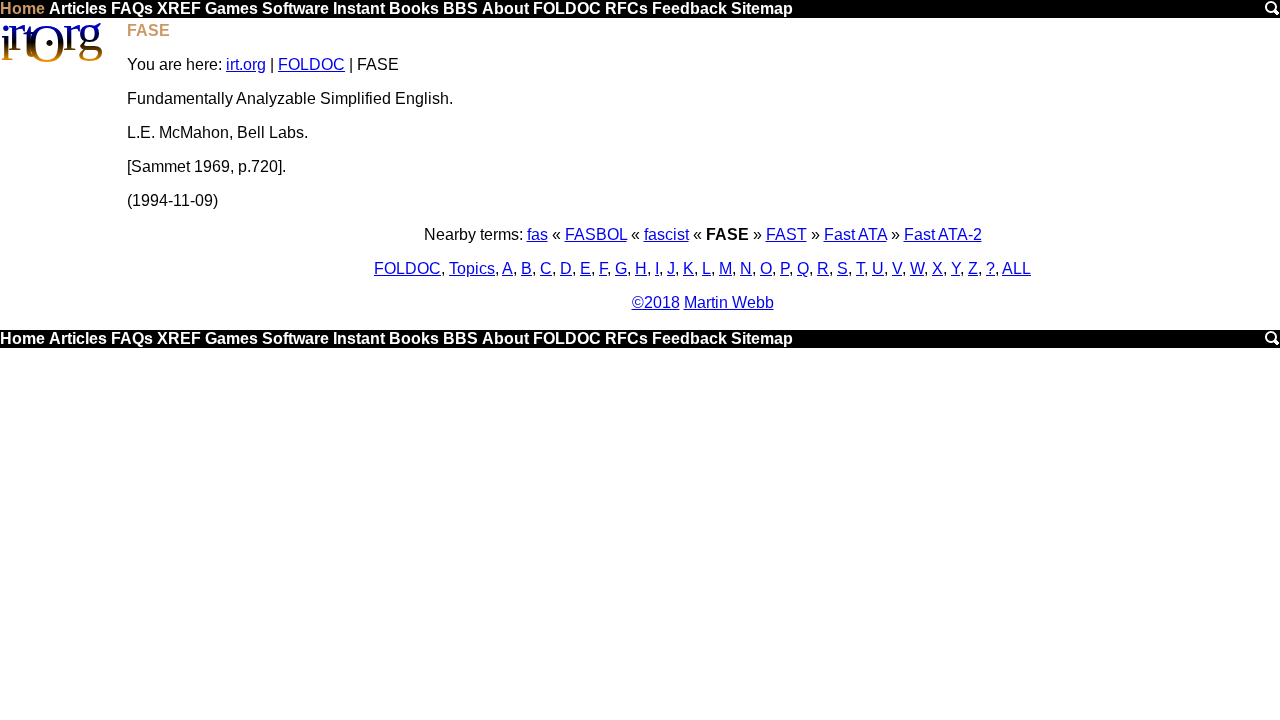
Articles (78, 8)
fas (537, 234)
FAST (786, 234)
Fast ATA (855, 234)
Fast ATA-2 (943, 234)
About (505, 8)
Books (414, 8)
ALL (1016, 268)
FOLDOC (567, 8)
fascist (666, 234)
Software (295, 8)
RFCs (626, 8)
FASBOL (596, 234)
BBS (460, 8)
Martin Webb (729, 302)
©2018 (656, 302)
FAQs (132, 8)
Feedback (689, 8)
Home (22, 8)
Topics (472, 268)
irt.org (246, 64)
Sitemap (762, 8)
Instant (359, 8)
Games (231, 8)
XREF (179, 8)
